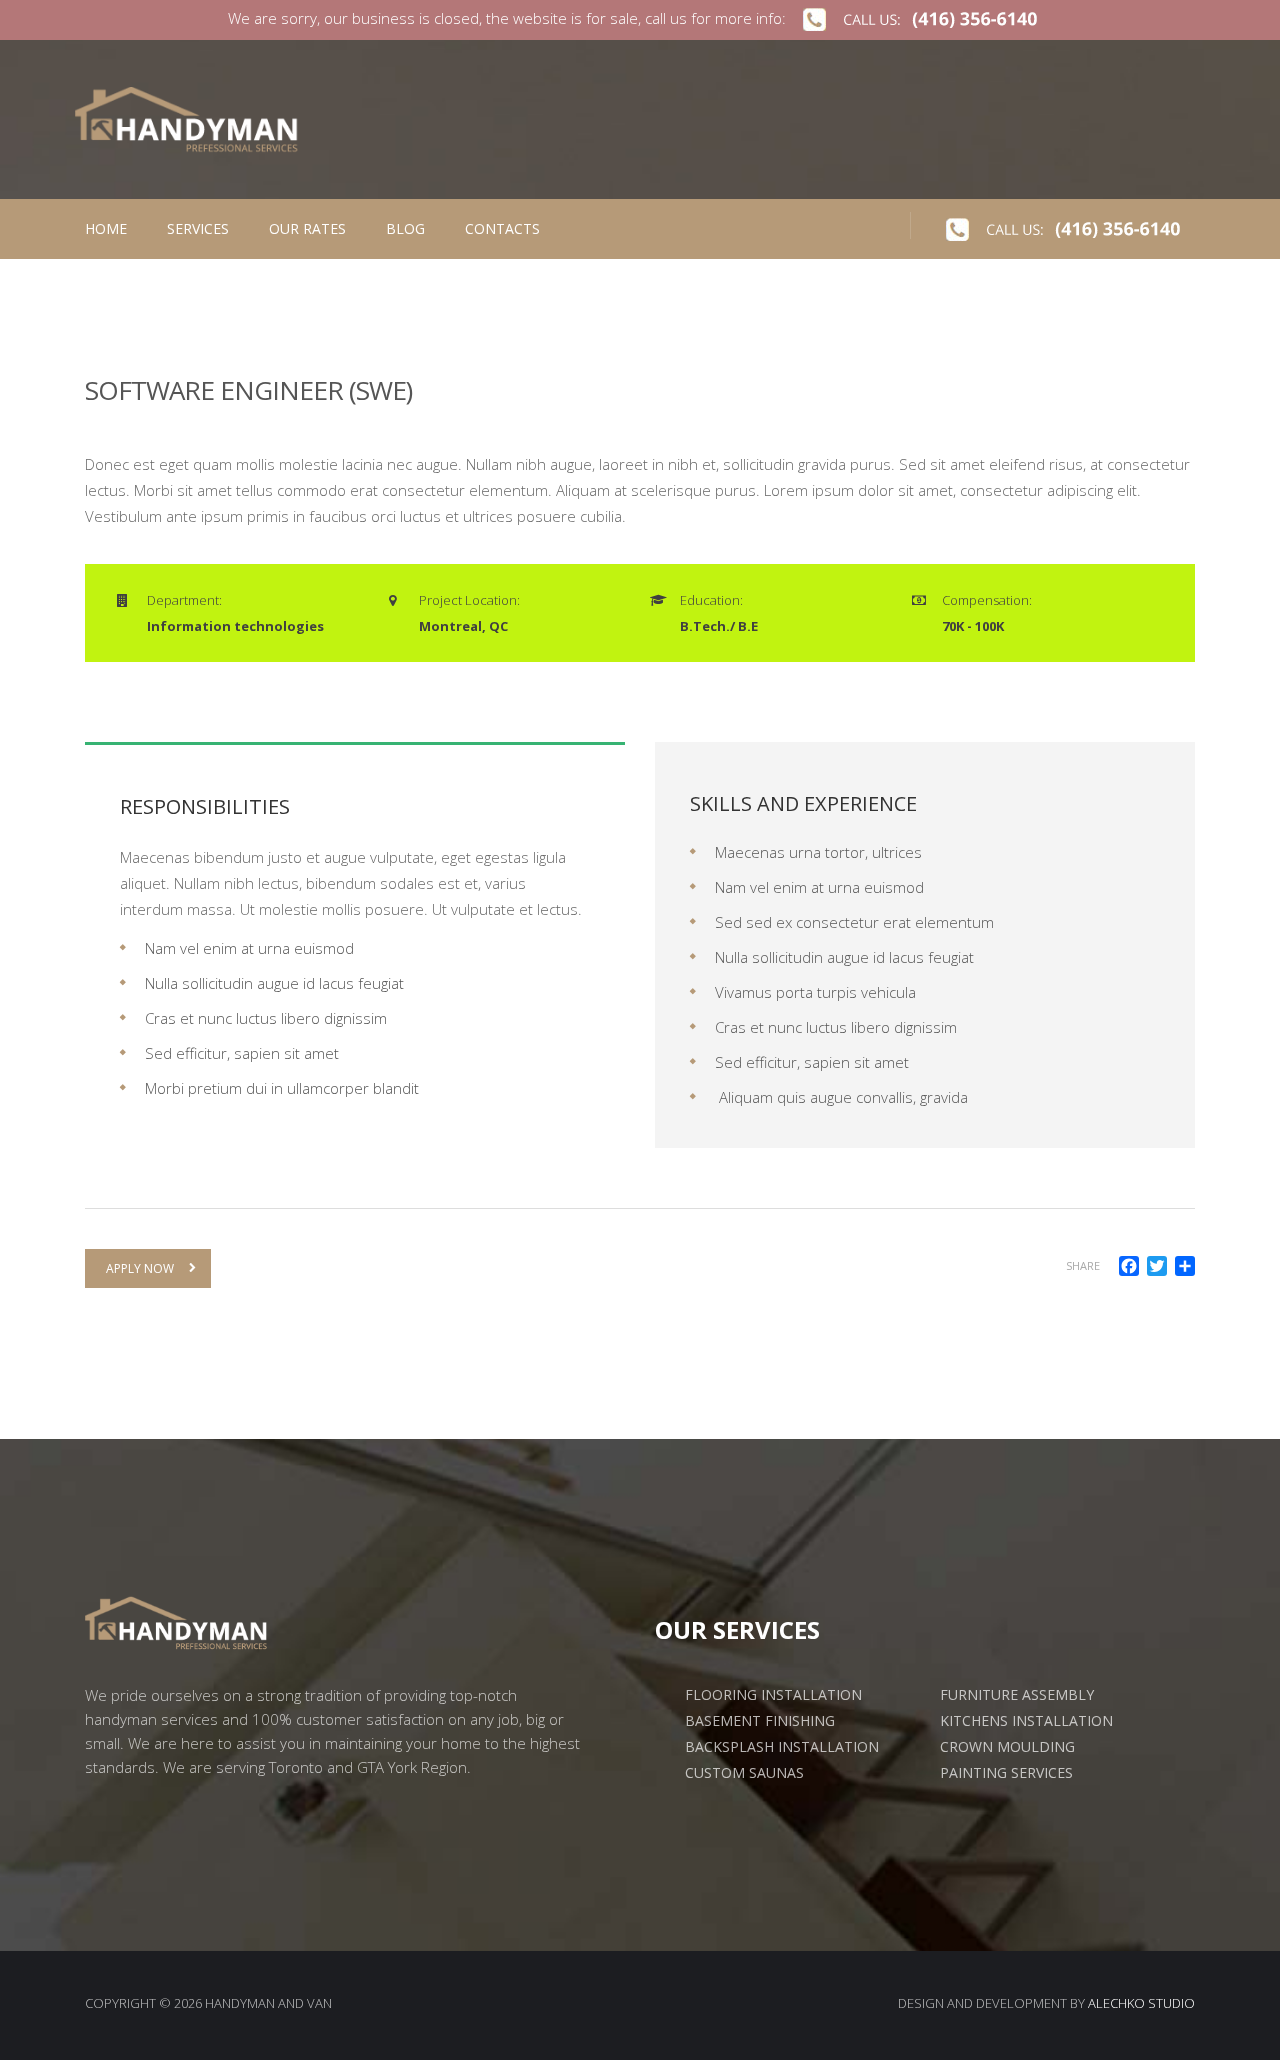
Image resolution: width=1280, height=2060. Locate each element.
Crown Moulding (1007, 1747)
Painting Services (1006, 1773)
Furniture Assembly (1017, 1695)
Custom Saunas (744, 1773)
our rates (307, 228)
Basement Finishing (760, 1721)
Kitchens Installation (1026, 1721)
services (198, 228)
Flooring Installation (773, 1695)
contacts (502, 228)
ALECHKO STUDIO (1141, 2003)
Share (1083, 1265)
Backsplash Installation (782, 1747)
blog (405, 228)
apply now (140, 1268)
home (106, 228)
